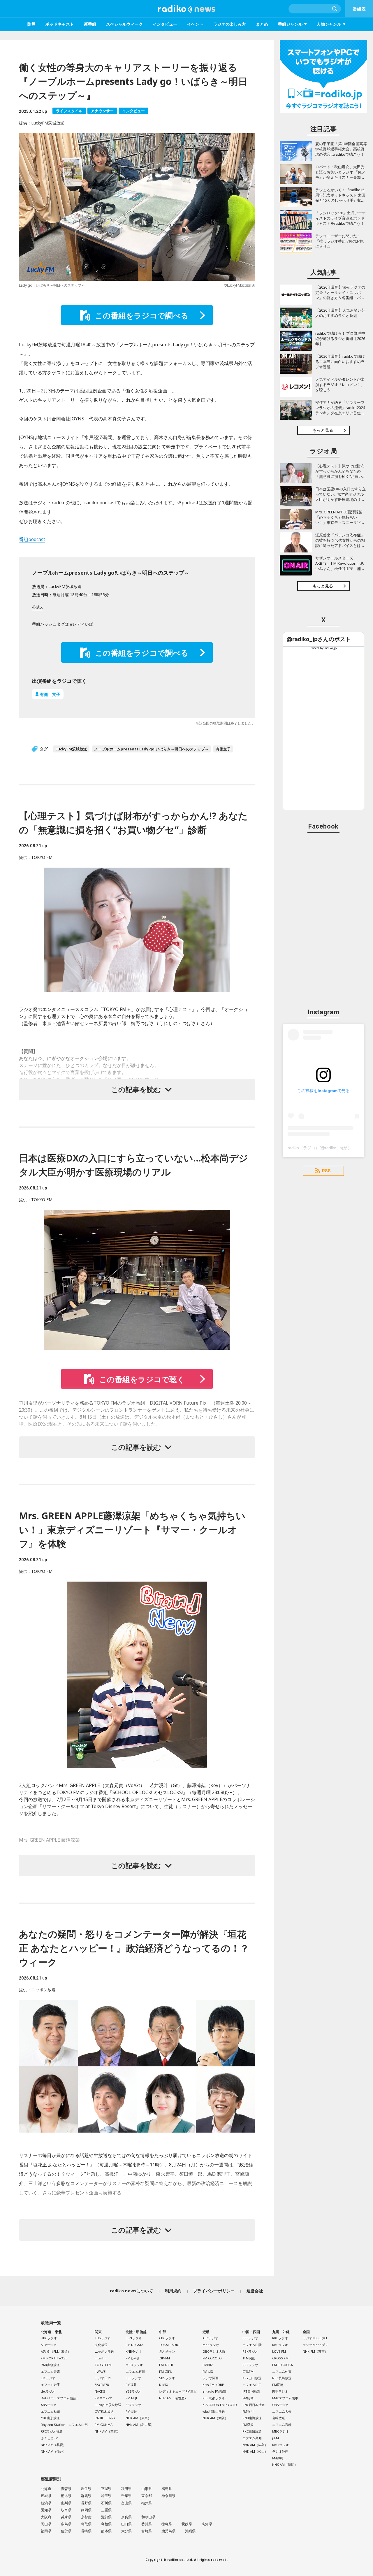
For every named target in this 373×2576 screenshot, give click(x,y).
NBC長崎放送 (282, 2378)
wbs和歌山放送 (214, 2411)
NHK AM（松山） (255, 2451)
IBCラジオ (48, 2378)
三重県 (106, 2510)
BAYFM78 (102, 2385)
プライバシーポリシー (214, 2291)
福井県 (147, 2503)
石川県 (106, 2503)
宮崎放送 (279, 2418)
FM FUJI (131, 2398)
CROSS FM (280, 2358)
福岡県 (46, 2531)
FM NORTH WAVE (54, 2358)
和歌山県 (148, 2517)
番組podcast (32, 539)
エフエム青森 (50, 2371)
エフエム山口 (252, 2385)
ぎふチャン (167, 2351)
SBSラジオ (167, 2378)
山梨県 (66, 2503)
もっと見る (323, 430)
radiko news (186, 9)
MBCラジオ (280, 2431)
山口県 (126, 2524)
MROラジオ (134, 2365)
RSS (326, 1171)
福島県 (167, 2489)
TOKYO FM (103, 2365)
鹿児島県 (168, 2531)
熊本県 (106, 2531)
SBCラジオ (133, 2405)
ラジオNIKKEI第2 (315, 2345)
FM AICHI (166, 2365)
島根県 (106, 2524)
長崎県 (86, 2531)
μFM (276, 2438)
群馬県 (86, 2496)
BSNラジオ (134, 2338)
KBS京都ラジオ (214, 2398)
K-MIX (163, 2385)
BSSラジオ (250, 2338)
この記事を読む (136, 1089)
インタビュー (165, 24)
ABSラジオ (49, 2405)
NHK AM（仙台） (53, 2451)
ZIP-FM (164, 2358)
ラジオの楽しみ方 (230, 24)
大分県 (126, 2531)
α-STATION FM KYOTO (220, 2405)
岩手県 (86, 2489)
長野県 (86, 2503)
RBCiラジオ (280, 2445)
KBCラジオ (280, 2345)
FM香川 (248, 2411)
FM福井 (131, 2385)
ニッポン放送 (104, 2351)
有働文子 (223, 749)
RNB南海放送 (252, 2418)
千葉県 (126, 2496)
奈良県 (126, 2517)
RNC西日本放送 (254, 2405)
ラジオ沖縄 (280, 2451)
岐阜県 (66, 2510)
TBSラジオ (103, 2338)
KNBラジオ (134, 2351)
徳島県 (167, 2524)
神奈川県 (168, 2496)
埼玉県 (106, 2496)
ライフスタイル (69, 111)
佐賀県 (66, 2531)
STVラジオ (49, 2345)
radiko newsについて (131, 2291)
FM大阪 (208, 2371)
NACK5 (100, 2391)
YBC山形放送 (50, 2418)
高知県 (207, 2524)
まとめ (262, 24)
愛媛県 (187, 2524)
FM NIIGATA (134, 2345)
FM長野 (131, 2411)
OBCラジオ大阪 (214, 2351)
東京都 (147, 2496)
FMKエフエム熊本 (285, 2398)
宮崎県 (147, 2531)
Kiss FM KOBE (213, 2385)
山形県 (147, 2489)
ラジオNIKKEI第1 (315, 2338)
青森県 (66, 2489)
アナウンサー (102, 111)
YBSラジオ (133, 2391)
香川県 (147, 2524)
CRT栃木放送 (104, 2411)
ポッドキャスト (60, 24)
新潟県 (46, 2503)
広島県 (66, 2524)
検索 (335, 9)
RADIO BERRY (105, 2418)
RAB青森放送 (50, 2365)
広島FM (248, 2371)
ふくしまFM (50, 2438)
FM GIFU (166, 2371)
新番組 (90, 24)
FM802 (207, 2365)
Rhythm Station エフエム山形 (64, 2425)
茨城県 (46, 2496)
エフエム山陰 (252, 2345)
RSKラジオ (250, 2351)
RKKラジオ (280, 2391)
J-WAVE (100, 2371)
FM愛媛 (248, 2425)
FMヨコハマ (103, 2398)
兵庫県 (66, 2517)
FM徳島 (248, 2398)
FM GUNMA (104, 2425)
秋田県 (126, 2489)
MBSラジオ (211, 2345)
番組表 (359, 9)
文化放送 (101, 2345)
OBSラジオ (280, 2405)
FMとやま (133, 2358)
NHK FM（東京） (315, 2351)
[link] (319, 639)
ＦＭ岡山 (249, 2358)
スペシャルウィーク (124, 24)
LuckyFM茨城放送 (71, 749)
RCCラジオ (250, 2365)
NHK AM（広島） (255, 2445)
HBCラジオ (49, 2338)
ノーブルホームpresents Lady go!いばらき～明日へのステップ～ (151, 749)
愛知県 (46, 2510)
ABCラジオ (210, 2338)
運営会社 (255, 2291)
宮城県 (106, 2489)
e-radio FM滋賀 (214, 2391)
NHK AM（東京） (107, 2431)
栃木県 (66, 2496)
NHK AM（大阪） (215, 2418)
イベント (195, 24)
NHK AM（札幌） (53, 2445)
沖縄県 (190, 2531)
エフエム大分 (282, 2411)
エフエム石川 (135, 2371)
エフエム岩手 (50, 2385)
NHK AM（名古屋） (140, 2425)
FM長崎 (278, 2385)
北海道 (46, 2489)
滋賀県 (106, 2517)
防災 (31, 24)
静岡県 (86, 2510)
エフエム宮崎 (282, 2425)
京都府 (86, 2517)
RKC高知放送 (252, 2431)
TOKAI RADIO (169, 2345)
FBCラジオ (133, 2378)
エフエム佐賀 (282, 2371)
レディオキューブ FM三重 (178, 2391)
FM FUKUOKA (283, 2365)
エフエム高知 (252, 2438)
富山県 (126, 2503)
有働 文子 (50, 694)
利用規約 (173, 2291)
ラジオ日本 (103, 2378)
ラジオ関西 (211, 2378)
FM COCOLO (212, 2358)
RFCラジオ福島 (52, 2431)
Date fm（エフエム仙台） (60, 2398)
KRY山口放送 (252, 2378)
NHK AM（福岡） (285, 2464)
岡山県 (46, 2524)
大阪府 (46, 2517)
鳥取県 (86, 2524)
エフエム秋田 (50, 2411)
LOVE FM (279, 2351)
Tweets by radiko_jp (323, 648)
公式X (37, 607)
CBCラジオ (167, 2338)
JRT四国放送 (251, 2391)
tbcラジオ (48, 2391)
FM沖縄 (278, 2458)
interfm (101, 2358)
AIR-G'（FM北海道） (56, 2351)
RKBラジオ (280, 2338)
